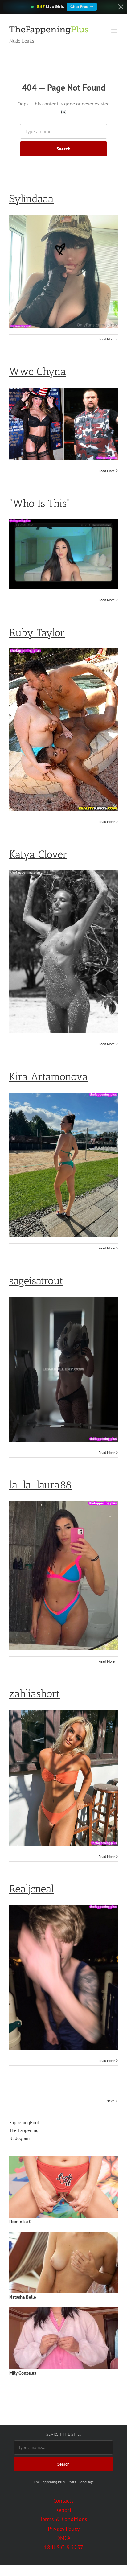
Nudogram (19, 2138)
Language (86, 2482)
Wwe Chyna (38, 371)
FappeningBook (25, 2123)
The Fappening (24, 2130)
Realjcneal (32, 1889)
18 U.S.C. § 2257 (64, 2547)
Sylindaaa (31, 199)
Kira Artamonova (49, 1077)
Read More (107, 339)
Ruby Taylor (37, 633)
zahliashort (35, 1694)
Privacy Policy (64, 2529)
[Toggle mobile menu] (115, 31)
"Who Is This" (40, 503)
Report (63, 2510)
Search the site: (63, 2434)
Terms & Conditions (63, 2519)
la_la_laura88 (41, 1485)
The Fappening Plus (49, 2482)
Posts (72, 2482)
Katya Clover (38, 854)
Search (63, 149)
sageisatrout (36, 1281)
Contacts (63, 2501)
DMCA (63, 2538)
